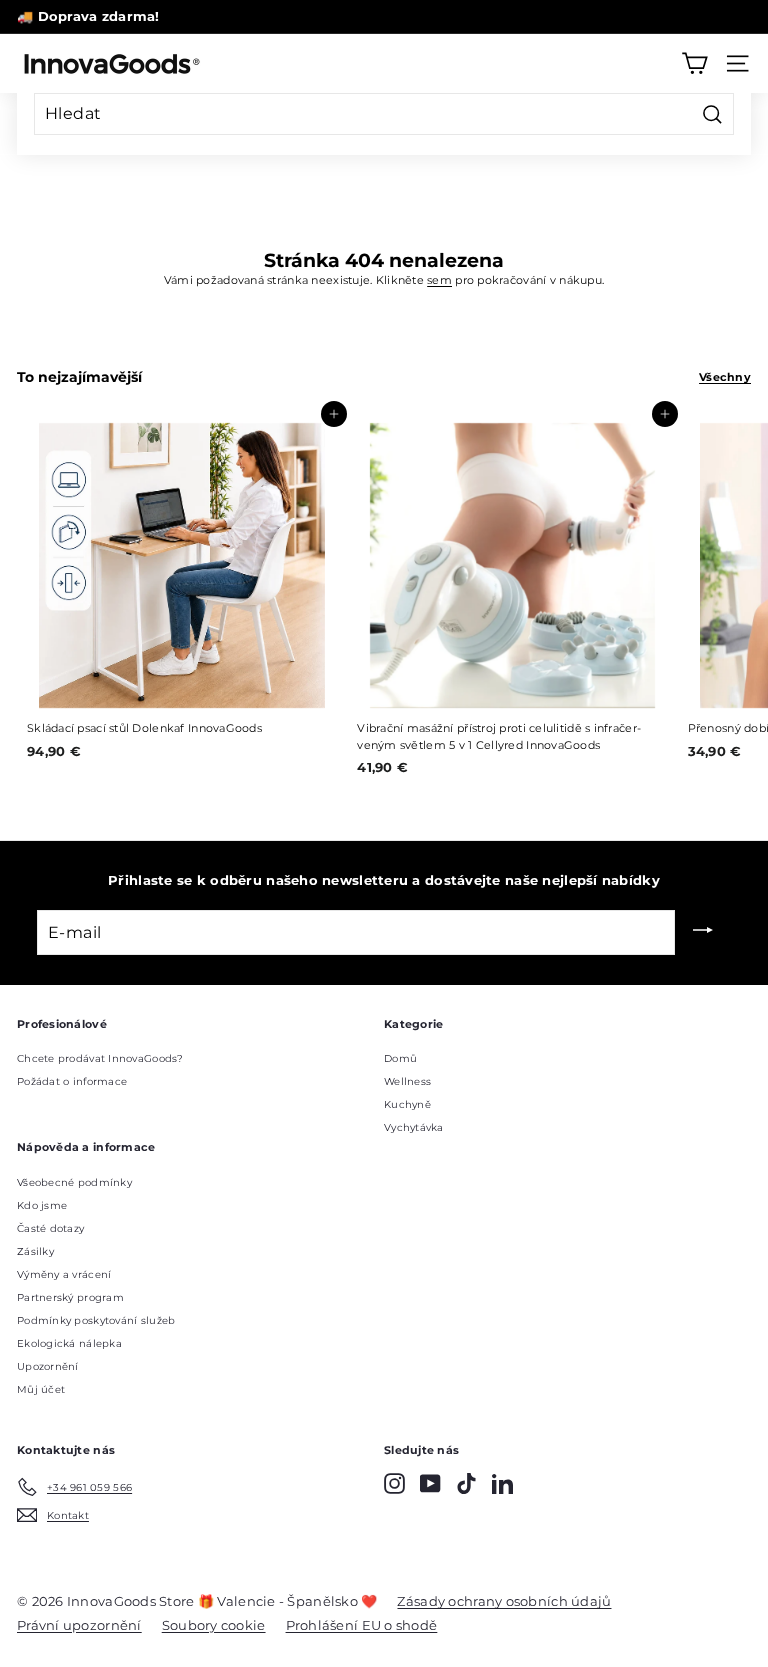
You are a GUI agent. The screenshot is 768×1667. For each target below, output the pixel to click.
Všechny (725, 377)
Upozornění (48, 1366)
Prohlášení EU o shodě (362, 1625)
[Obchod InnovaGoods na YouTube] (430, 1483)
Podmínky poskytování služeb (96, 1320)
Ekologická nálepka (69, 1343)
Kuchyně (407, 1104)
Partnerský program (70, 1297)
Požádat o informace (72, 1081)
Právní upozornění (79, 1625)
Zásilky (35, 1251)
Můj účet (41, 1389)
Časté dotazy (50, 1228)
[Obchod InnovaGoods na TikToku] (466, 1483)
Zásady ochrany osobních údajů (504, 1601)
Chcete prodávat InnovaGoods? (100, 1058)
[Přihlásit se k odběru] (703, 932)
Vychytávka (414, 1127)
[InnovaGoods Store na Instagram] (394, 1483)
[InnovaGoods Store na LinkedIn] (502, 1483)
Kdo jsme (42, 1205)
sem (439, 280)
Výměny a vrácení (64, 1274)
